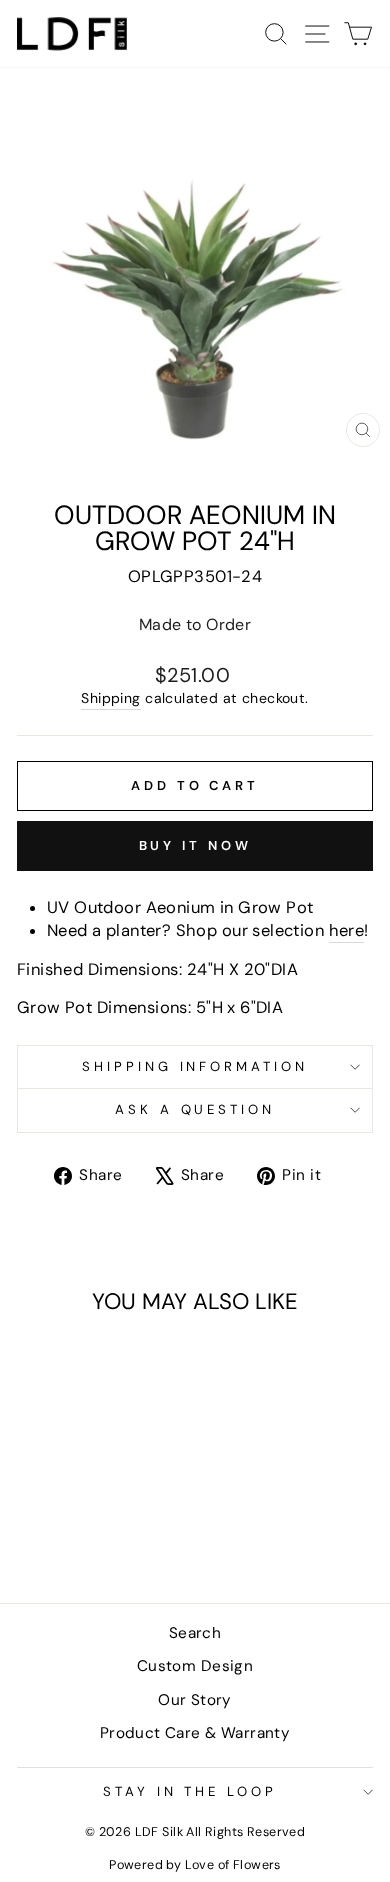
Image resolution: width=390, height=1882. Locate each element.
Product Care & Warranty (195, 1733)
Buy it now (195, 845)
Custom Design (195, 1666)
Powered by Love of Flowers (195, 1865)
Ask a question (195, 1109)
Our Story (195, 1700)
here (347, 930)
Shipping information (195, 1066)
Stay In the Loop (190, 1791)
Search (195, 1633)
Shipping (110, 698)
